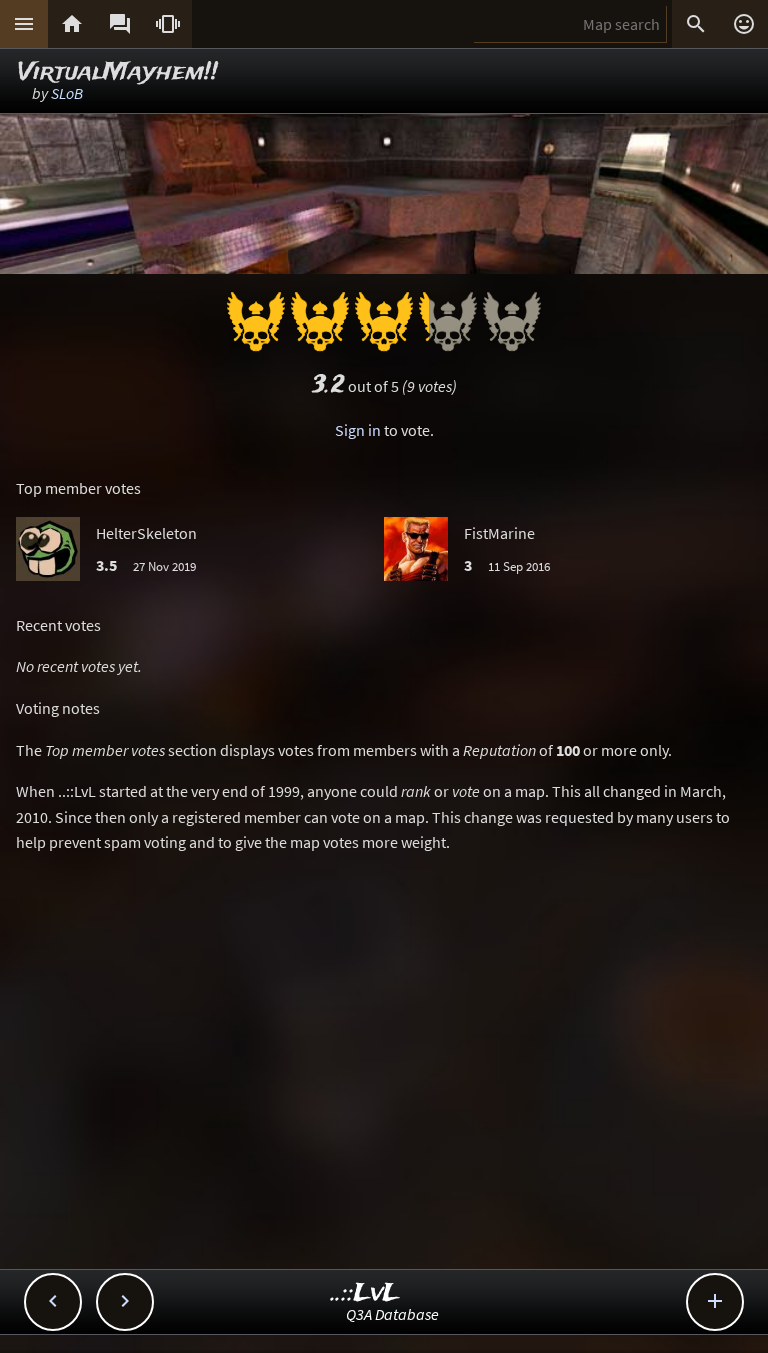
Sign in (358, 430)
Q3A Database (392, 1314)
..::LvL (365, 1293)
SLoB (67, 93)
